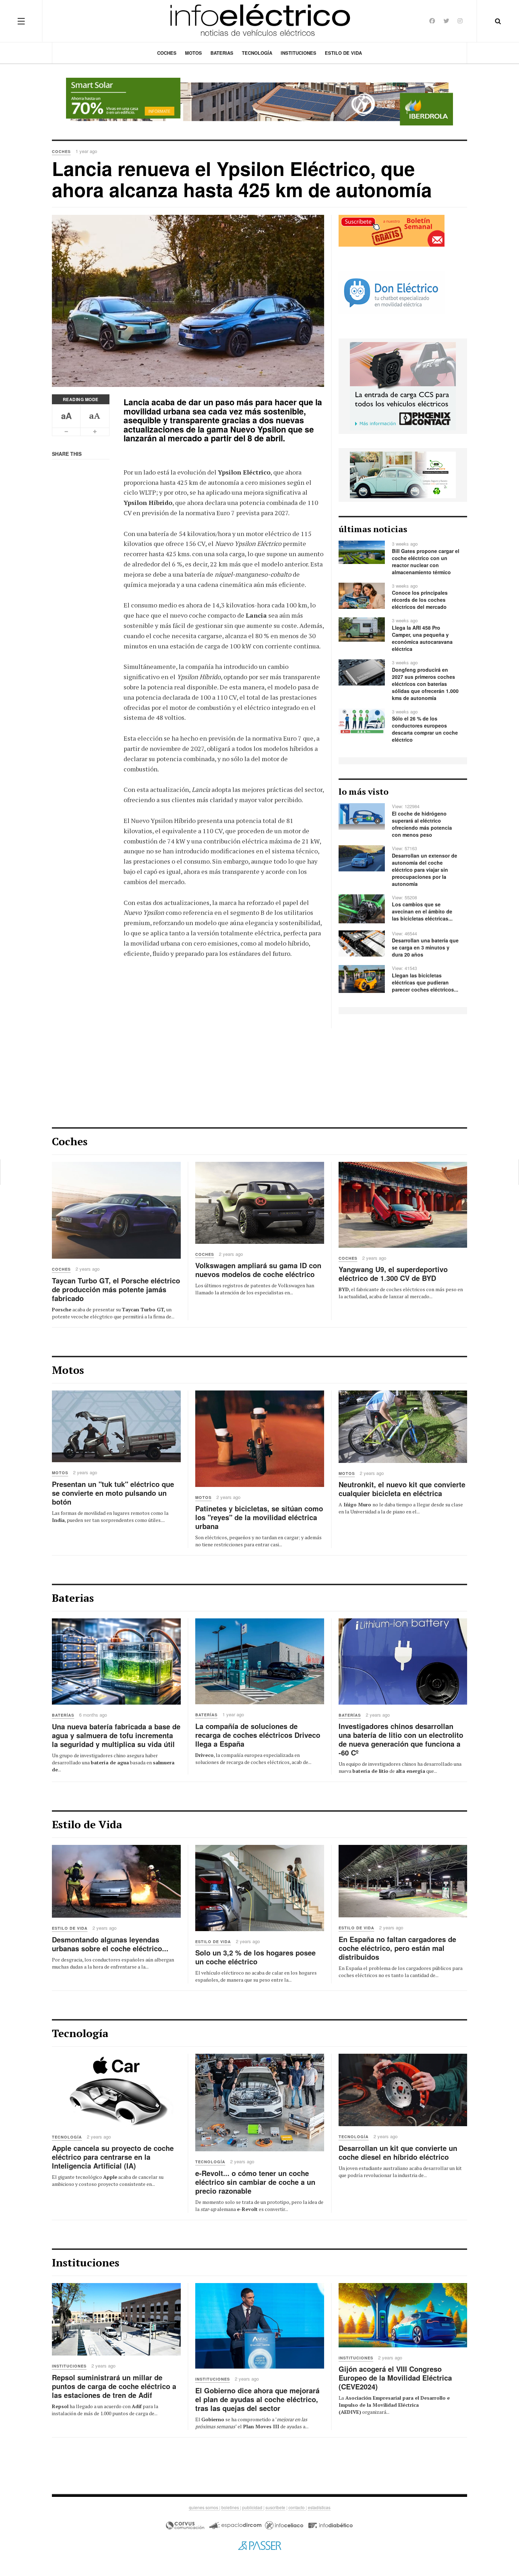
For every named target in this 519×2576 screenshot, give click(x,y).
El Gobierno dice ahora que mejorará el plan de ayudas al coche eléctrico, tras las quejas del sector (257, 2399)
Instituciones (299, 53)
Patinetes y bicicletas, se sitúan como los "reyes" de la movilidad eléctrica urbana (259, 1517)
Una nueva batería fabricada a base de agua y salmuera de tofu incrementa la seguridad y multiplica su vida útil (116, 1735)
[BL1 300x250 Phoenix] (403, 386)
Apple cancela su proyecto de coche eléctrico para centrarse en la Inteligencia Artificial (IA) (113, 2157)
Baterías (63, 1715)
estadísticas (319, 2507)
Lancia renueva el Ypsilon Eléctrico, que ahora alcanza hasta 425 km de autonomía (242, 179)
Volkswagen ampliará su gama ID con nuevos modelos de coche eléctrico (258, 1270)
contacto (297, 2507)
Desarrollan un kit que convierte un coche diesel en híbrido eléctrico (398, 2152)
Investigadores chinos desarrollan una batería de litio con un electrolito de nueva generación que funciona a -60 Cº (401, 1739)
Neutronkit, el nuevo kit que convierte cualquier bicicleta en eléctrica (402, 1489)
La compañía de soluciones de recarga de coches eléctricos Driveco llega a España (258, 1735)
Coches (167, 53)
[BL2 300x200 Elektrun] (403, 474)
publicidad (253, 2507)
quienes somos (204, 2507)
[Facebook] (432, 21)
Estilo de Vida (343, 53)
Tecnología (257, 53)
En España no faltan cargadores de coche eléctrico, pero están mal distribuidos (397, 1948)
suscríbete (275, 2507)
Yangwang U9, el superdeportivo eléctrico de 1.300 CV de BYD (393, 1274)
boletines (231, 2507)
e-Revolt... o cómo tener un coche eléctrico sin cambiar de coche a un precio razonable (255, 2182)
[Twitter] (446, 21)
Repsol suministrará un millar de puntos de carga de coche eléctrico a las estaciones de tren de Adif (114, 2386)
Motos (193, 53)
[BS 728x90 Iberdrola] (259, 102)
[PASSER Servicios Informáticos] (259, 2545)
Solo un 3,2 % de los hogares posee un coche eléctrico (255, 1957)
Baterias (222, 53)
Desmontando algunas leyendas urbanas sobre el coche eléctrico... (110, 1944)
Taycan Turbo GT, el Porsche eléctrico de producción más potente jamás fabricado (116, 1289)
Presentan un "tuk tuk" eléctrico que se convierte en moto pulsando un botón (113, 1493)
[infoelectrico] (260, 21)
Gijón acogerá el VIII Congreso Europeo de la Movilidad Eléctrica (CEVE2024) (395, 2378)
